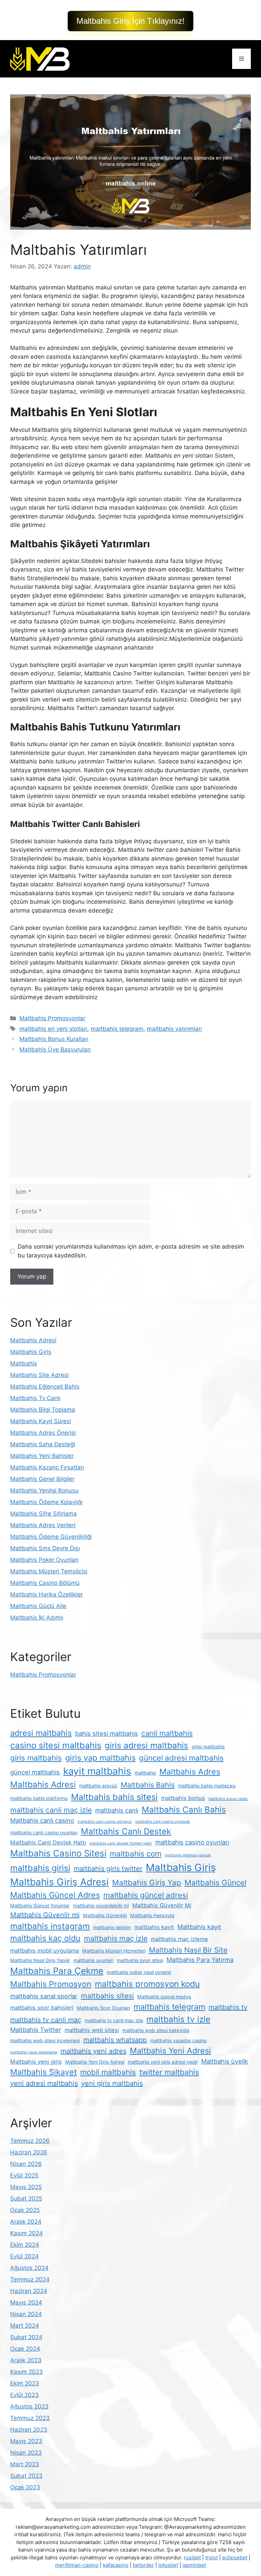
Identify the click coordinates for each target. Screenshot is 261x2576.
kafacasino (116, 2565)
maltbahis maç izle (116, 1938)
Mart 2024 (25, 2326)
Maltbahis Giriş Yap (147, 1882)
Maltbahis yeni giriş (36, 2062)
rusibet (192, 2557)
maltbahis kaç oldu (45, 1938)
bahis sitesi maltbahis (107, 1733)
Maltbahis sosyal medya (164, 1997)
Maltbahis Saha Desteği (43, 1444)
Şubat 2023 (26, 2476)
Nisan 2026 (26, 2164)
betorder (143, 2565)
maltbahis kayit (154, 1927)
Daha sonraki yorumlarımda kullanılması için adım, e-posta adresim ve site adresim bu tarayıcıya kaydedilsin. (131, 1251)
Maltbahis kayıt (199, 1927)
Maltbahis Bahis (148, 1785)
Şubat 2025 (26, 2199)
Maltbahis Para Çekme (57, 1971)
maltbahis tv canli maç (46, 2020)
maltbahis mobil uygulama (45, 1951)
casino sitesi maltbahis (56, 1745)
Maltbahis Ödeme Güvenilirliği (51, 1537)
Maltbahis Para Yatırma (200, 1960)
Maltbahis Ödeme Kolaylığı (46, 1502)
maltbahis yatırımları (174, 1029)
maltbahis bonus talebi (228, 1799)
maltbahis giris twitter (108, 1869)
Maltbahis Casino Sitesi (58, 1853)
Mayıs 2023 (26, 2441)
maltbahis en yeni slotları (53, 1029)
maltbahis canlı (117, 1810)
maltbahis (145, 1773)
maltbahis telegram (117, 1029)
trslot (212, 2557)
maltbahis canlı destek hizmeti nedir (121, 1843)
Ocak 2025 (25, 2210)
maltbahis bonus (183, 1798)
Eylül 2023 (24, 2395)
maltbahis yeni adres (93, 2051)
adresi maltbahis (41, 1733)
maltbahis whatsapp (115, 2040)
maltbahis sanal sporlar (44, 1996)
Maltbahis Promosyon (51, 1984)
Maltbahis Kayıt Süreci (41, 1421)
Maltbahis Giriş (31, 1352)
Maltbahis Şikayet (43, 2072)
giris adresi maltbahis (146, 1745)
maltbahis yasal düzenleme (34, 2052)
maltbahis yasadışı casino (178, 2040)
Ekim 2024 (25, 2245)
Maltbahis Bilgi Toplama (43, 1410)
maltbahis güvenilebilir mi (101, 1905)
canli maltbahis (167, 1733)
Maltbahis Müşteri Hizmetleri (114, 1951)
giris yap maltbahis (100, 1758)
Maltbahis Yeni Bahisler (42, 1456)
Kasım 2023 (27, 2372)
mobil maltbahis (108, 2072)
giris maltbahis (36, 1758)
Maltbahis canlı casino (42, 1820)
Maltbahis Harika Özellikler (47, 1594)
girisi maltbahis (208, 1746)
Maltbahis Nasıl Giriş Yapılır (40, 1960)
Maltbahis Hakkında (152, 1915)
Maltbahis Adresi (33, 1340)
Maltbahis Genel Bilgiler (42, 1479)
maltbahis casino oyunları (192, 1842)
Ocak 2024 (25, 2349)
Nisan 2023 (26, 2453)
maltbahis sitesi (107, 1996)
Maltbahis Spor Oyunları (103, 2008)
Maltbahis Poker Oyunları (44, 1560)
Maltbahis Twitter (36, 2030)
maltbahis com (136, 1854)
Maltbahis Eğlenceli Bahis (45, 1387)
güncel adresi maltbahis (181, 1758)
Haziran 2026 (29, 2152)
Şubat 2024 (26, 2337)
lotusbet (168, 2565)
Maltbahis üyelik (225, 2061)
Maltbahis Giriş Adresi (59, 1882)
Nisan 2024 (26, 2314)
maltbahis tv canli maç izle (114, 2020)
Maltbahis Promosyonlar (52, 1018)
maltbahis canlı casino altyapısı (105, 1822)
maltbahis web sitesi (92, 2030)
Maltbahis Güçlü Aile (38, 1606)
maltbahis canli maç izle (51, 1810)
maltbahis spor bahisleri (42, 2008)
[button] (130, 21)
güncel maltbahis (35, 1772)
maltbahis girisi (40, 1868)
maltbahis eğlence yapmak (188, 1855)
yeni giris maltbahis (112, 2083)
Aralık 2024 (26, 2222)
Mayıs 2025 (26, 2187)
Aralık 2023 (26, 2360)
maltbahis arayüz (98, 1786)
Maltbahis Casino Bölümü (45, 1583)
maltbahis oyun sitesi (140, 1960)
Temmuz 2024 (30, 2279)
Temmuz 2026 (30, 2141)
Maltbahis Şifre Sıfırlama (43, 1514)
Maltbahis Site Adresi (39, 1375)
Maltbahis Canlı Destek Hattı (48, 1842)
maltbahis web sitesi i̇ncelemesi (45, 2040)
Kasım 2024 (27, 2233)
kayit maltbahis (97, 1771)
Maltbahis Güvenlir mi (45, 1915)
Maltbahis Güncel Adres (55, 1895)
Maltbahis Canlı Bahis (184, 1810)
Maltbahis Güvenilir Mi (162, 1905)
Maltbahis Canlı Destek (126, 1831)
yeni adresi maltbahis (44, 2083)
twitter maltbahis (169, 2072)
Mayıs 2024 (26, 2302)
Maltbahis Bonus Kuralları (54, 1039)
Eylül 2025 (24, 2175)
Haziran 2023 (29, 2430)
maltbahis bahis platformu (39, 1798)
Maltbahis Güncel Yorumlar (40, 1905)
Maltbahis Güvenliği (105, 1915)
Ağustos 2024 (29, 2268)
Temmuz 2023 (30, 2418)
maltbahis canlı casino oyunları (44, 1832)
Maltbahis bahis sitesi (114, 1797)
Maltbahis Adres (190, 1772)
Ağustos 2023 (29, 2406)
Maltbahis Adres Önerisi (43, 1433)
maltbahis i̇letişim (112, 1927)
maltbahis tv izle (178, 2019)
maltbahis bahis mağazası (207, 1786)
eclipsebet (235, 2557)
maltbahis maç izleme (179, 1939)
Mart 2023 (25, 2464)
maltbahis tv (228, 2007)
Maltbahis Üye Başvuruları (55, 1049)
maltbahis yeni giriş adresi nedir (163, 2062)
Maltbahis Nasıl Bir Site (188, 1950)
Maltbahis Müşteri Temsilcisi (49, 1571)
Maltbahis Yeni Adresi (170, 2051)
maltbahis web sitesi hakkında (156, 2030)
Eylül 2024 (24, 2256)
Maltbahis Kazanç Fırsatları (47, 1467)
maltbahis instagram (50, 1926)
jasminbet (194, 2565)
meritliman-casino (77, 2565)
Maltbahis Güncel (215, 1882)
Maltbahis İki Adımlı (37, 1618)
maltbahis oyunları (93, 1960)
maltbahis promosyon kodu (147, 1984)
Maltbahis (24, 1363)
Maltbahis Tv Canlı (35, 1398)
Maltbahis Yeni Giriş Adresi (95, 2062)
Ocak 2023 (25, 2487)
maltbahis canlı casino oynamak (163, 1822)
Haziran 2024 (29, 2291)
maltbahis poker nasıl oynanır (139, 1972)
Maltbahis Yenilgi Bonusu (44, 1490)
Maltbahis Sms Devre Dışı (45, 1548)
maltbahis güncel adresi (146, 1895)
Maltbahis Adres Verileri (43, 1525)
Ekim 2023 (25, 2383)
